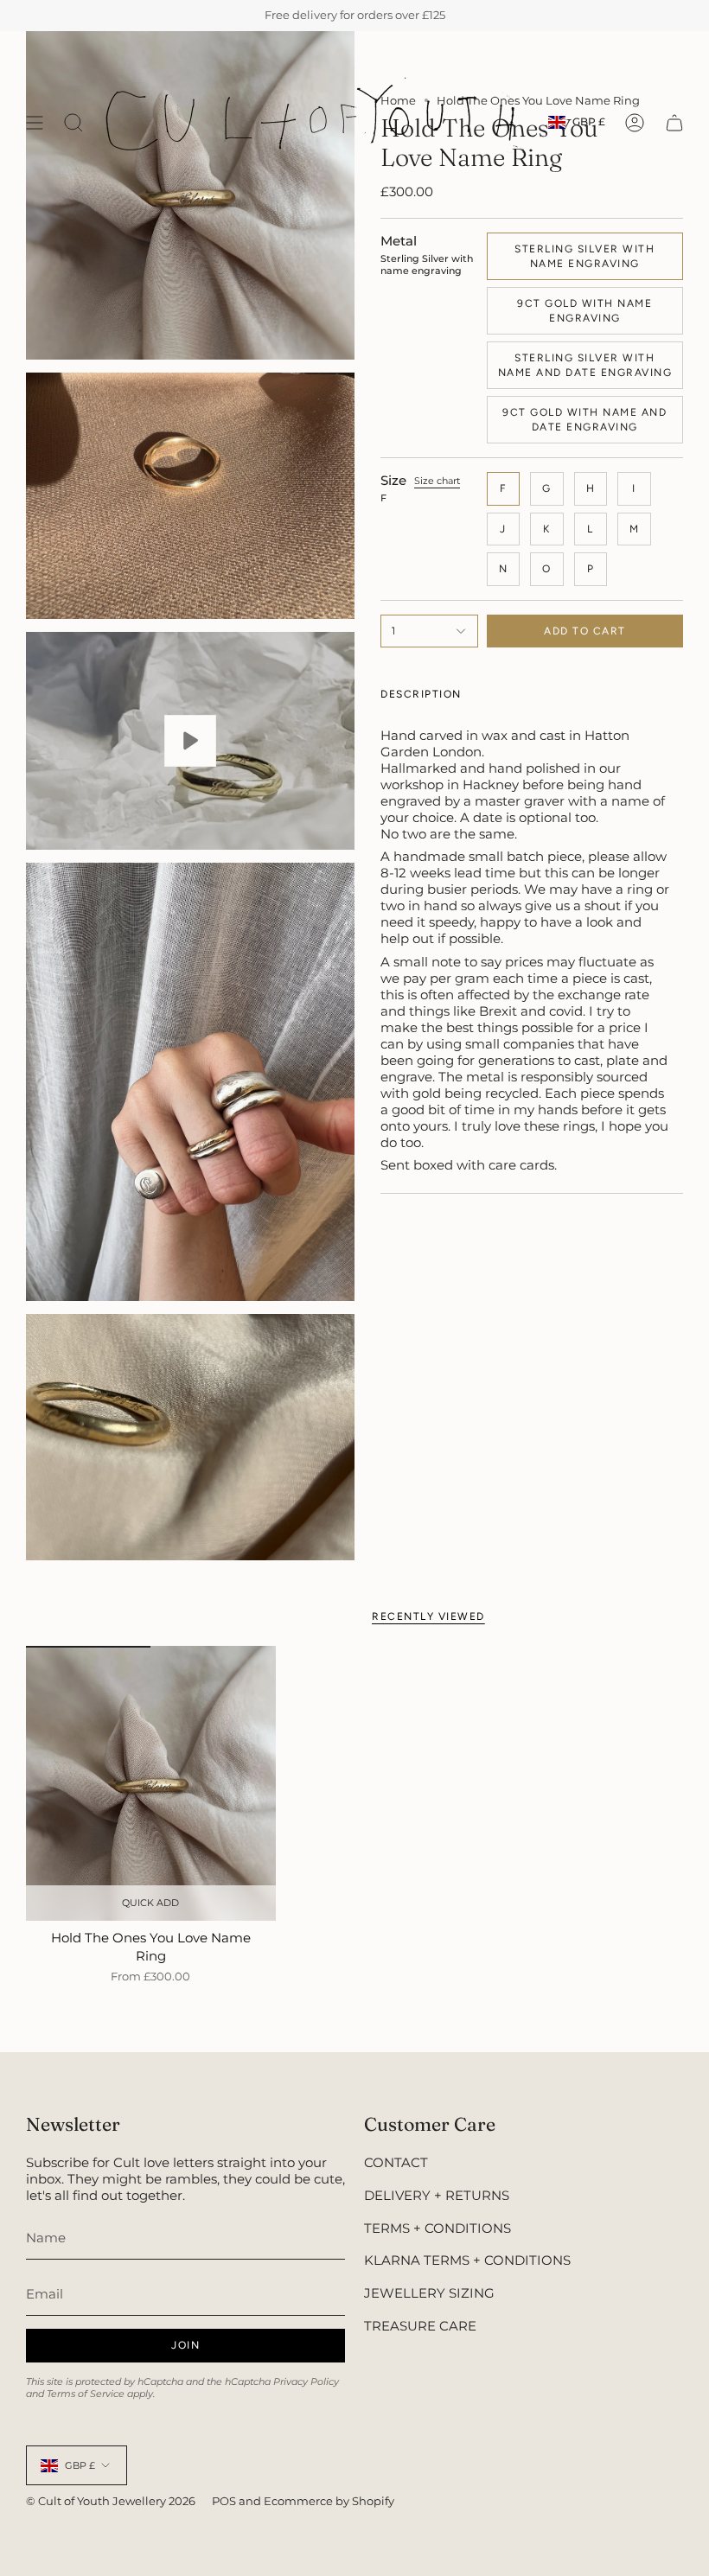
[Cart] (674, 122)
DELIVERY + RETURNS (437, 2195)
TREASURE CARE (420, 2326)
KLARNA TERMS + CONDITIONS (467, 2260)
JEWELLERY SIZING (429, 2293)
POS (224, 2501)
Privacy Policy (306, 2382)
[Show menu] (35, 122)
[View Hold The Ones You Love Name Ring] (190, 741)
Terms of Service (86, 2394)
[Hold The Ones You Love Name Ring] (151, 1783)
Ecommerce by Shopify (329, 2501)
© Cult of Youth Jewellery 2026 (111, 2501)
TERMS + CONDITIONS (438, 2228)
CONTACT (396, 2162)
